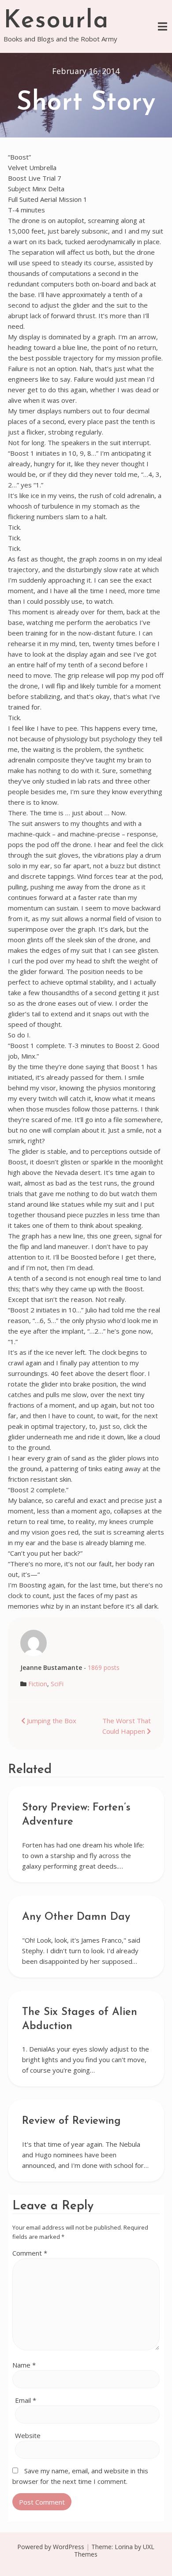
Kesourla (56, 21)
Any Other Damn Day (76, 1917)
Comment (30, 2253)
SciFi (57, 1684)
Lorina (124, 2547)
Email (26, 2400)
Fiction (38, 1684)
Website (28, 2435)
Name (24, 2365)
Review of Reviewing (71, 2121)
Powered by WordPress (51, 2547)
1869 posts (104, 1667)
